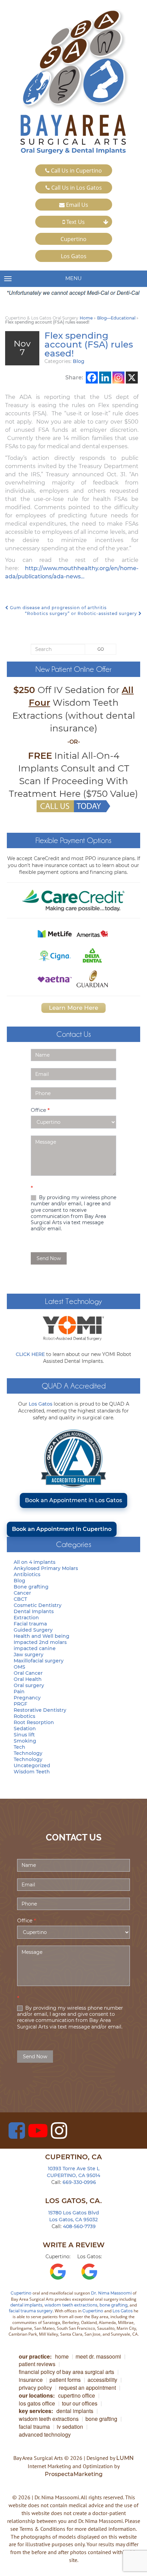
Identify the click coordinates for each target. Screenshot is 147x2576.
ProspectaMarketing (74, 2474)
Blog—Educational (116, 318)
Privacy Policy (35, 2387)
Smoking (25, 1741)
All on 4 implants (35, 1562)
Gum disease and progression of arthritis (58, 608)
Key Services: (36, 2411)
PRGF (21, 1704)
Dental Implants (34, 1611)
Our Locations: (37, 2395)
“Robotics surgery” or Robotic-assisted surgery (82, 613)
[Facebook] (92, 378)
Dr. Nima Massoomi (111, 2293)
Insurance (31, 2380)
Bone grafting (31, 1587)
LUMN (125, 2458)
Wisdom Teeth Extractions (49, 2419)
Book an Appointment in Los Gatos (73, 1500)
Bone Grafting (101, 2419)
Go (101, 649)
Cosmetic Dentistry (38, 1605)
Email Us (76, 205)
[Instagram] (118, 378)
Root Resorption (34, 1722)
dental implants (26, 2305)
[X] (132, 378)
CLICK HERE (30, 1354)
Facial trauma (30, 1624)
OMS (19, 1667)
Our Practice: (35, 2356)
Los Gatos (74, 256)
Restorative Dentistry (40, 1710)
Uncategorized (32, 1765)
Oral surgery (29, 1685)
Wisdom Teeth (32, 1772)
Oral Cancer (28, 1673)
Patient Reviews (37, 2364)
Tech (19, 1747)
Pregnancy (27, 1698)
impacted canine (35, 1648)
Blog (79, 361)
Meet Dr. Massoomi (98, 2356)
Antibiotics (27, 1574)
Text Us (75, 222)
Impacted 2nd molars (40, 1642)
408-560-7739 (79, 2226)
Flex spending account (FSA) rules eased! (89, 344)
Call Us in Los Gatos (76, 188)
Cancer (22, 1593)
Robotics (24, 1716)
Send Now (49, 1258)
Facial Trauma (34, 2427)
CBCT (20, 1599)
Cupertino (73, 239)
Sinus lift (24, 1735)
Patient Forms (65, 2380)
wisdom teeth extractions (71, 2305)
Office (40, 1110)
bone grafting (113, 2305)
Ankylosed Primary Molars (46, 1568)
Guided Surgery (33, 1630)
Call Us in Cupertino (76, 171)
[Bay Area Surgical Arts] (73, 82)
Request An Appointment (87, 2387)
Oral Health (28, 1679)
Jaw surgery (29, 1655)
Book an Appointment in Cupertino (62, 1529)
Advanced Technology (45, 2434)
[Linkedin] (105, 378)
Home (86, 318)
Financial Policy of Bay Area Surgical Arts (66, 2372)
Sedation (25, 1729)
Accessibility (102, 2380)
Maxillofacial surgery (39, 1661)
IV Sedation (70, 2427)
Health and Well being (42, 1636)
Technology (28, 1753)
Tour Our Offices (80, 2403)
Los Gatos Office (37, 2403)
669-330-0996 (79, 2182)
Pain (19, 1692)
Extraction (26, 1618)
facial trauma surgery (31, 2311)
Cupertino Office (77, 2395)
